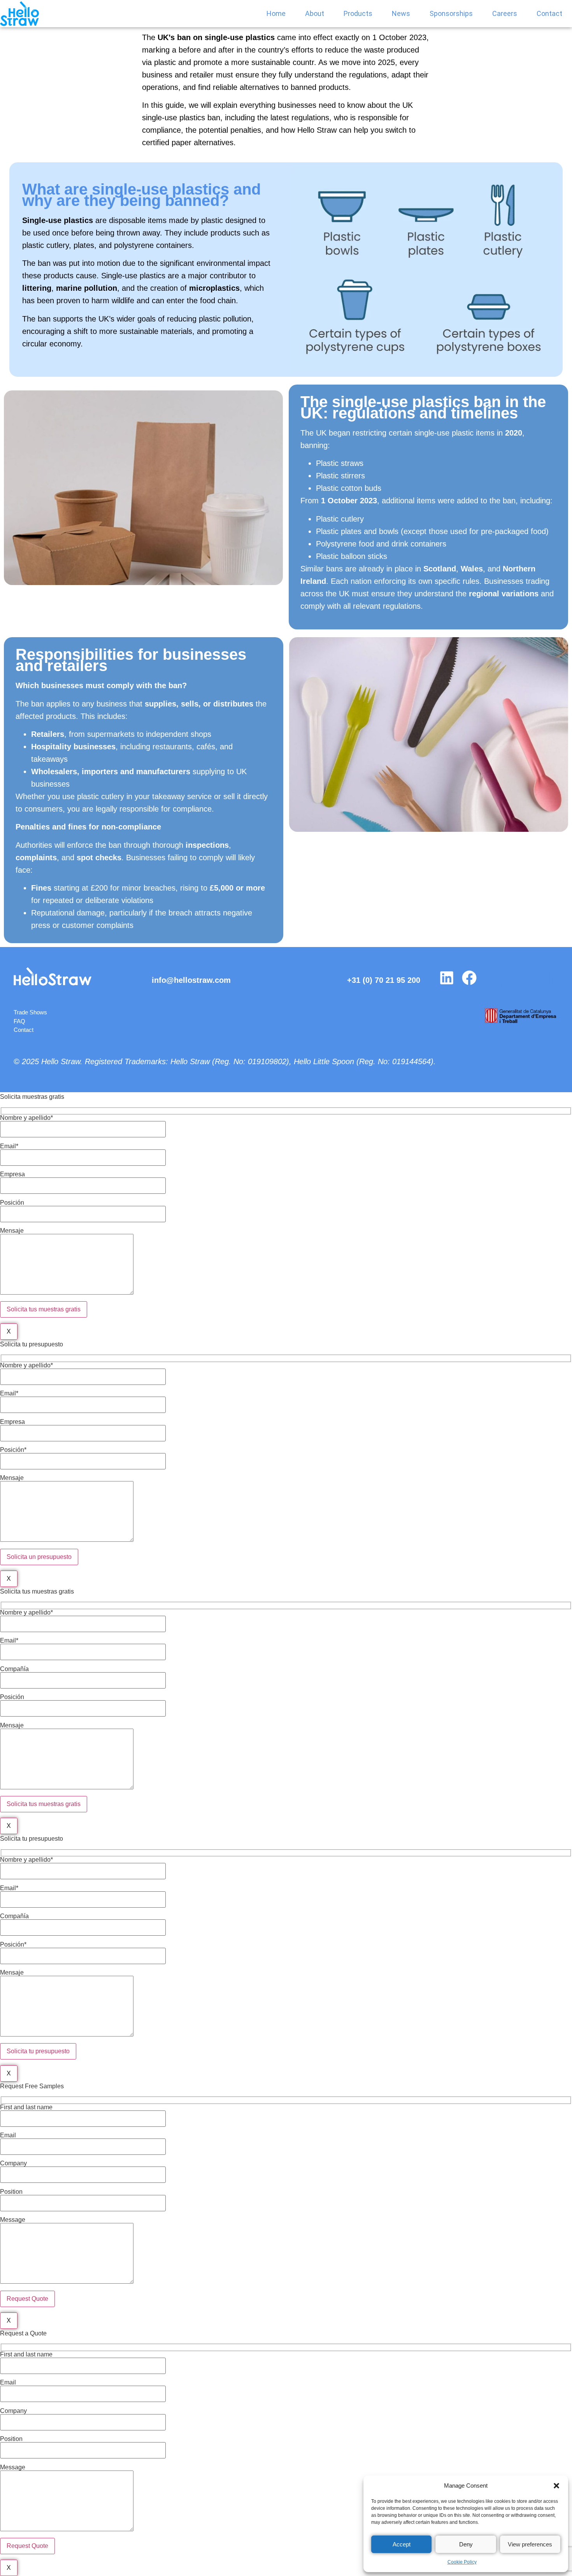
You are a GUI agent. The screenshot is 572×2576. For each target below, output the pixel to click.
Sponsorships (451, 13)
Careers (505, 13)
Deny (466, 2544)
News (401, 13)
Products (358, 13)
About (315, 13)
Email (8, 2135)
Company (13, 2163)
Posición (12, 1203)
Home (276, 13)
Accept (402, 2544)
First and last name (26, 2107)
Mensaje (12, 1231)
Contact (549, 13)
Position (11, 2192)
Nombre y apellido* (26, 1118)
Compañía (14, 1669)
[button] (556, 2486)
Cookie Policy (462, 2562)
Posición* (13, 1450)
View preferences (530, 2544)
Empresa (12, 1174)
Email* (9, 1146)
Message (13, 2220)
